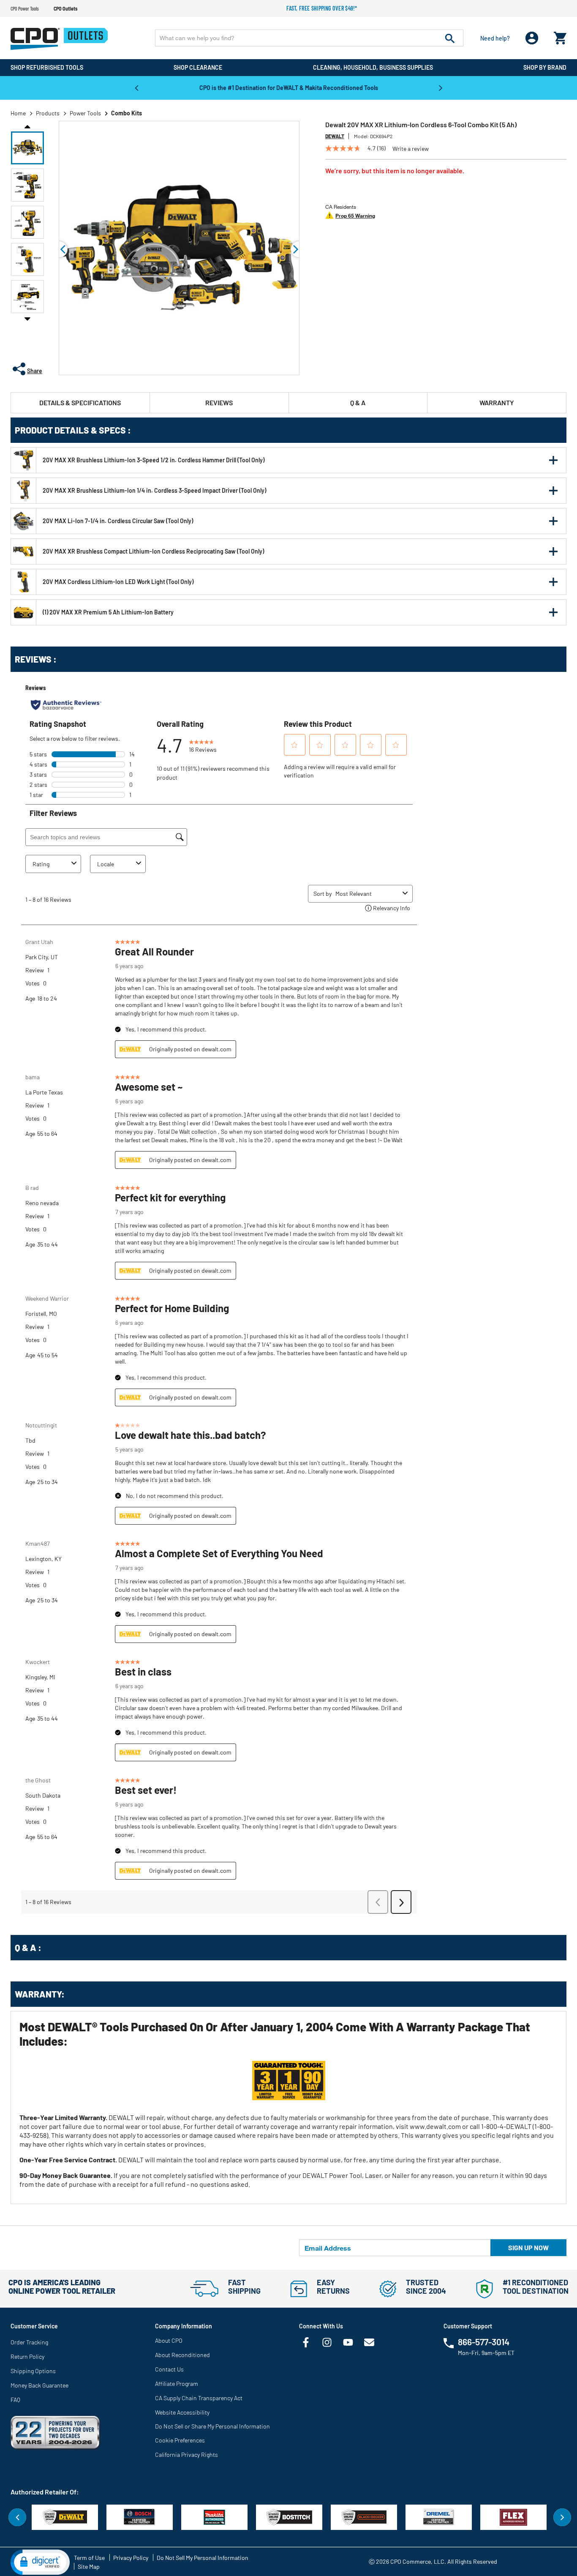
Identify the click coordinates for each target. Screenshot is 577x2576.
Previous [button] (136, 87)
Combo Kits (127, 113)
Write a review (411, 149)
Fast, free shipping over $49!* (322, 8)
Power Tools (85, 113)
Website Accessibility (182, 2412)
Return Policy (27, 2356)
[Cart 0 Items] (560, 36)
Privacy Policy (131, 2558)
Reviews (219, 402)
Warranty (497, 402)
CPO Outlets (65, 8)
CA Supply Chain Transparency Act (199, 2398)
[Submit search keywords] (450, 38)
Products (48, 113)
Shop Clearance (198, 67)
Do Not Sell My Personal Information (203, 2558)
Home (18, 113)
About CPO (169, 2340)
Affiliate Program (177, 2384)
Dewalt (335, 136)
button (553, 460)
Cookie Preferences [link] (180, 2440)
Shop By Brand (545, 67)
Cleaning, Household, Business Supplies (373, 67)
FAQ (15, 2400)
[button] (27, 148)
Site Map (89, 2566)
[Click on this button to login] (532, 38)
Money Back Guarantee (39, 2385)
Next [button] (441, 87)
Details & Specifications (80, 402)
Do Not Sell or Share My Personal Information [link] (212, 2426)
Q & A (358, 402)
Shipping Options (33, 2371)
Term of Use (89, 2558)
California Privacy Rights (186, 2455)
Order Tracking (29, 2342)
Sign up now (528, 2247)
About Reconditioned (182, 2355)
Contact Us (169, 2369)
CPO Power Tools (25, 8)
